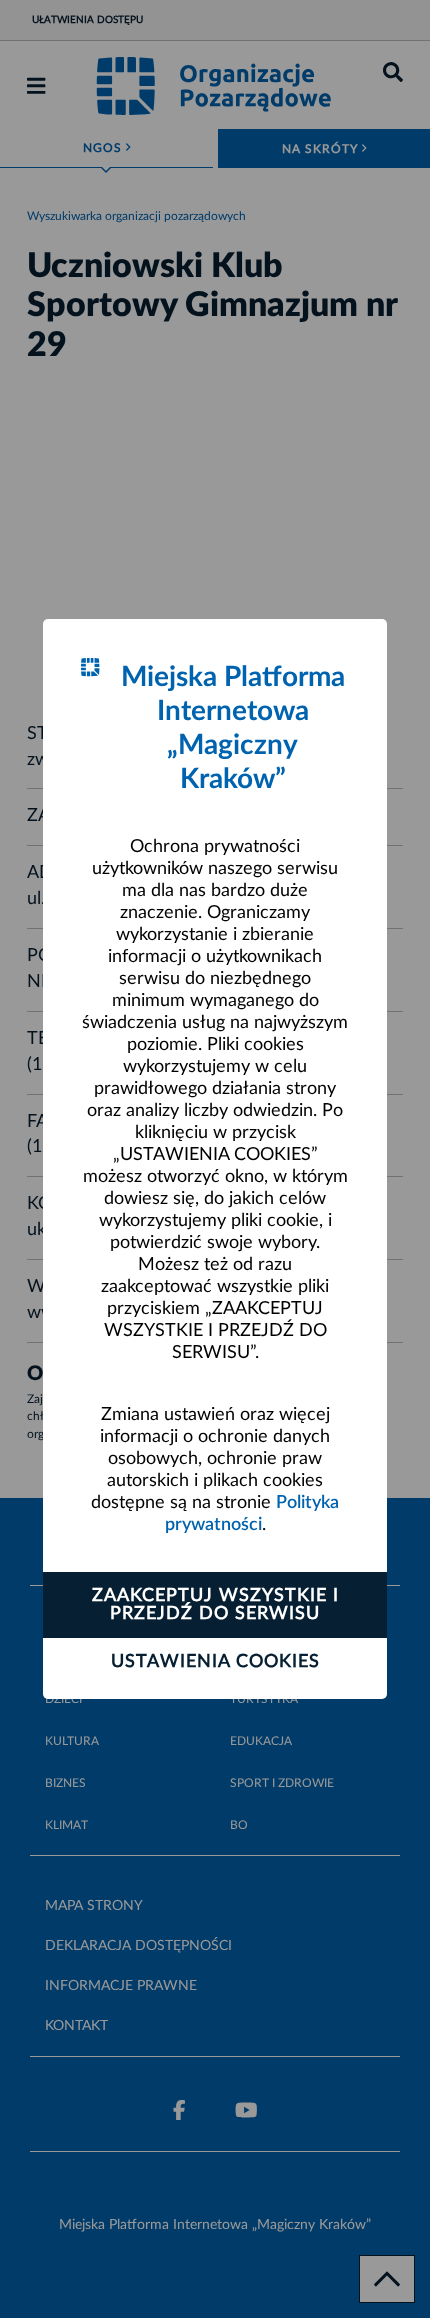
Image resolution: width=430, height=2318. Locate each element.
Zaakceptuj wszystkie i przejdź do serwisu (215, 1605)
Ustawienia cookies (215, 1662)
